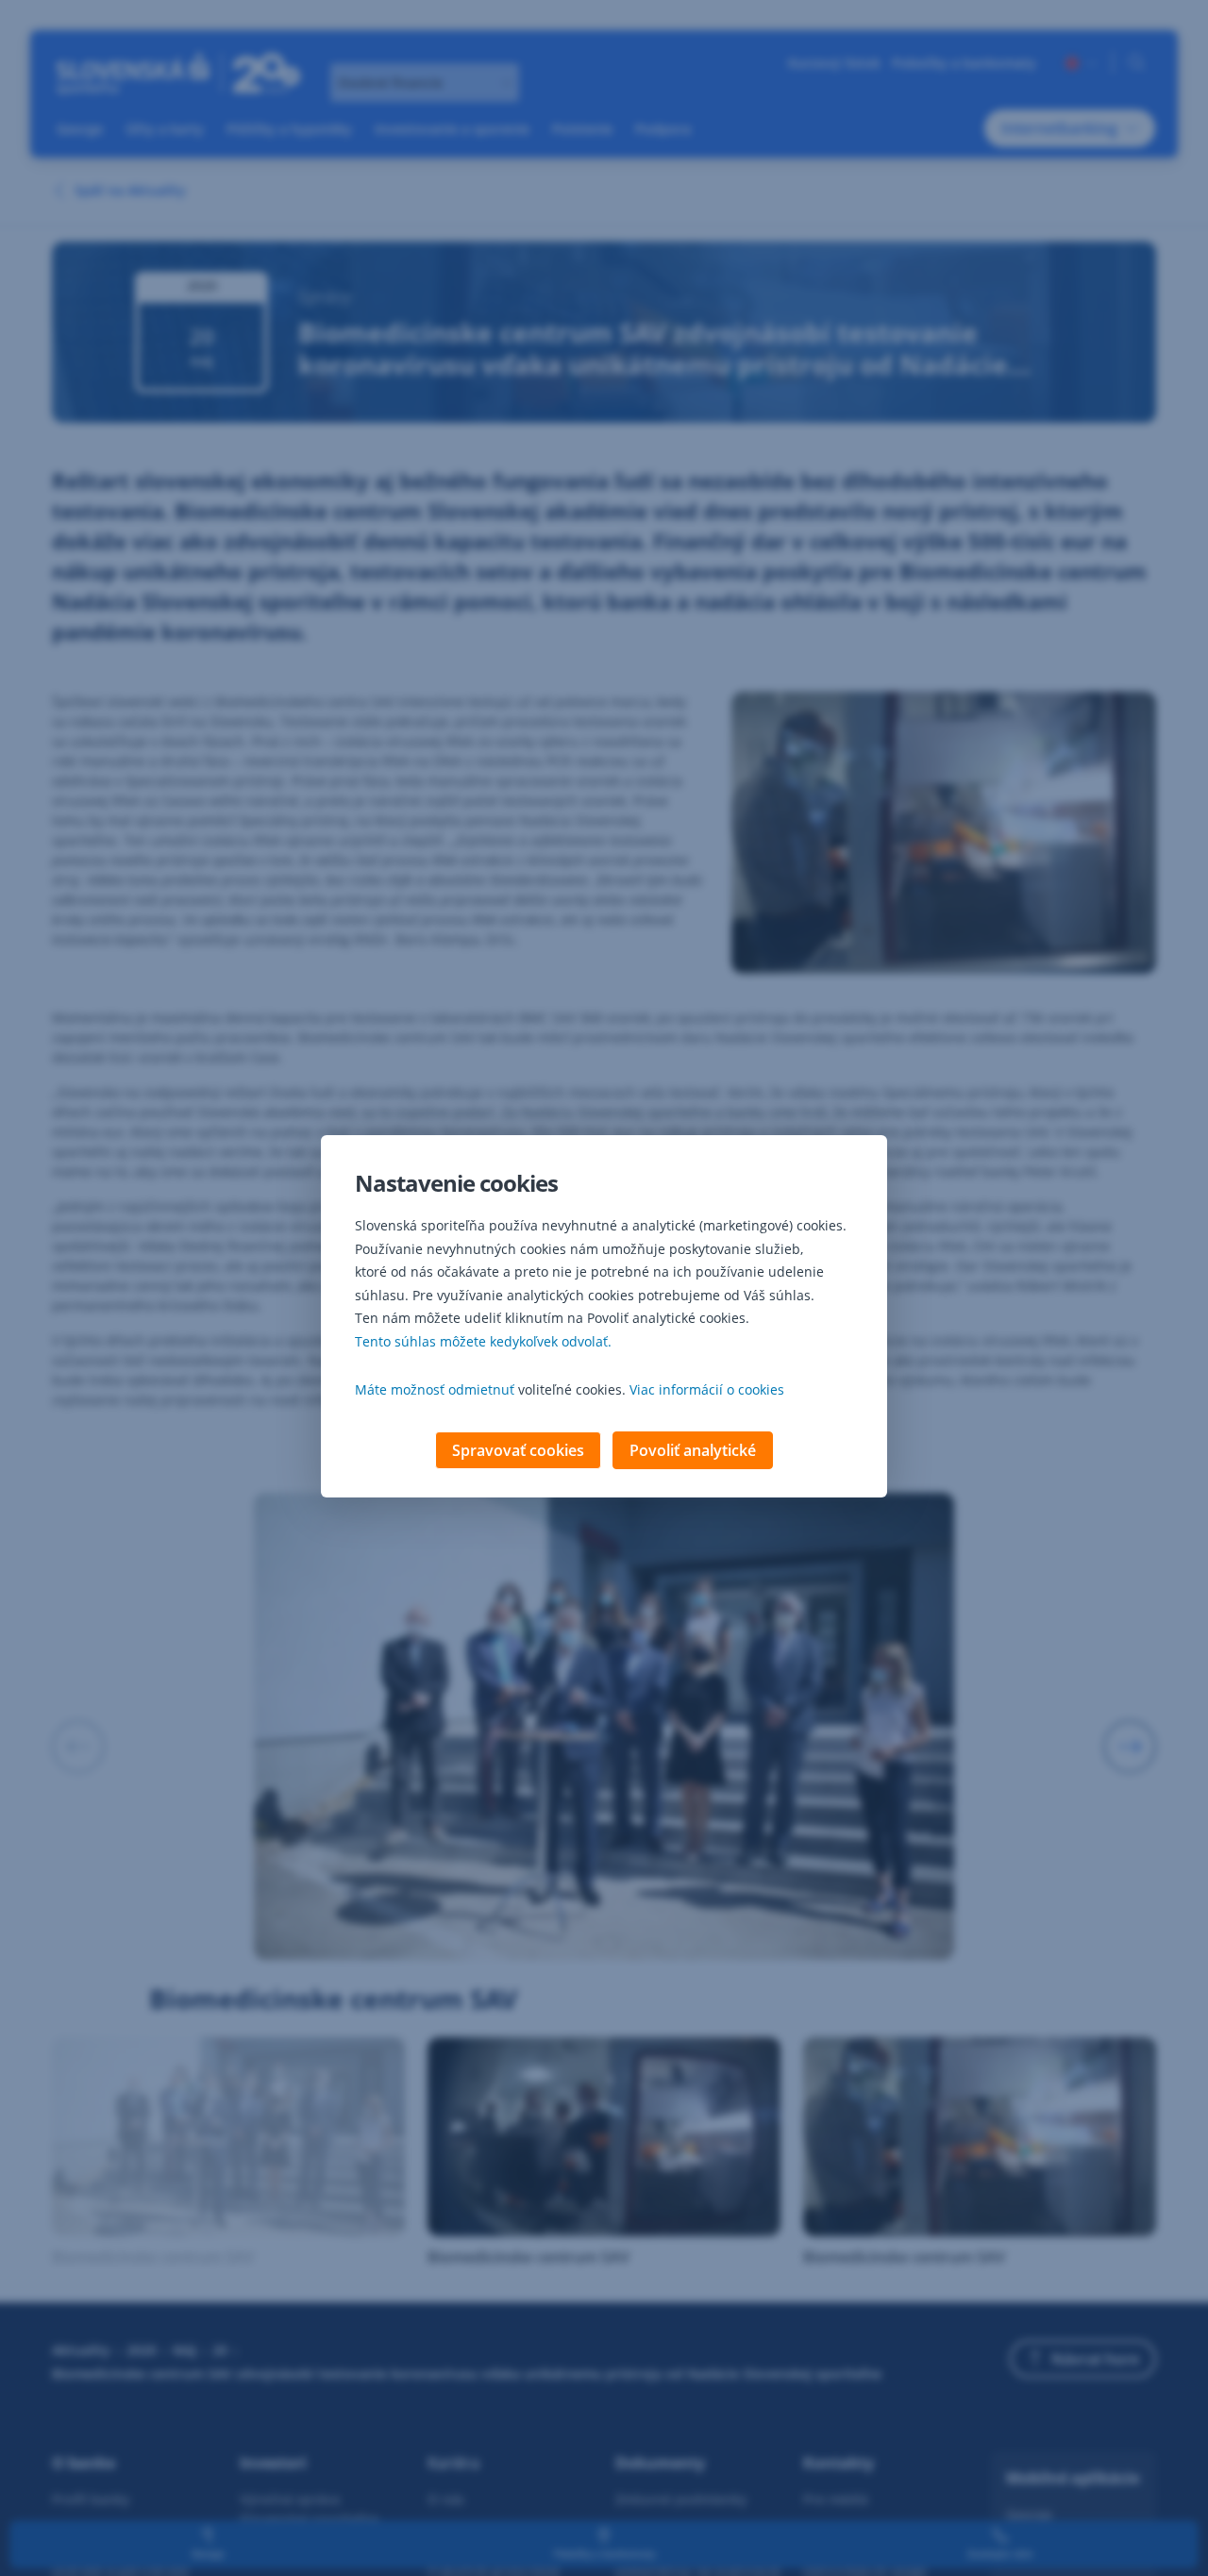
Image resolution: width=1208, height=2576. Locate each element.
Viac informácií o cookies (707, 1389)
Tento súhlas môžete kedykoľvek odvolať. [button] (483, 1341)
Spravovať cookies (518, 1450)
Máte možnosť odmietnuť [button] (435, 1389)
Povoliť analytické (693, 1450)
